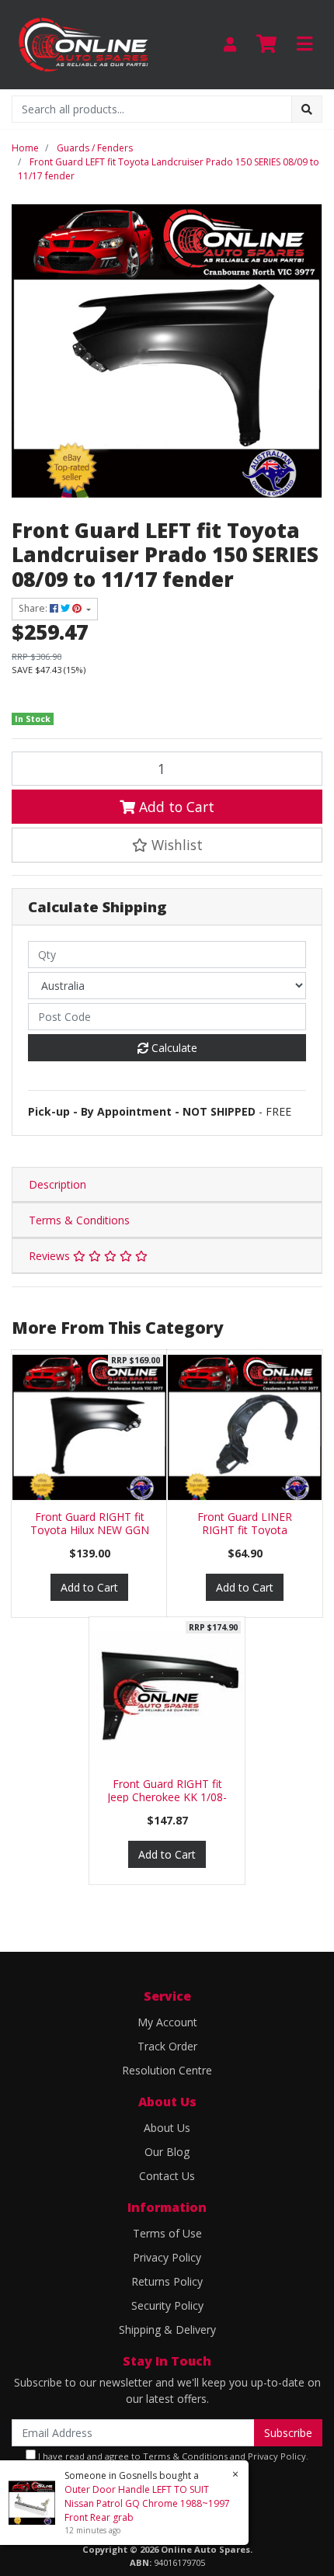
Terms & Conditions (79, 1220)
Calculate (173, 1048)
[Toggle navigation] (304, 44)
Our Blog (167, 2152)
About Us (167, 2128)
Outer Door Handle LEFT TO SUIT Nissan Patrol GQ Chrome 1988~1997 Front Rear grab (147, 2503)
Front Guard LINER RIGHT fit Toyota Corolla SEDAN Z (245, 1530)
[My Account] (230, 45)
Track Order (167, 2046)
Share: (34, 608)
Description (57, 1184)
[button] (167, 845)
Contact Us (167, 2176)
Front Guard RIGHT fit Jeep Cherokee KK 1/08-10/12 (167, 1797)
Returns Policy (167, 2281)
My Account (167, 2022)
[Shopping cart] (266, 44)
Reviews (51, 1256)
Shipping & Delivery (167, 2330)
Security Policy (167, 2305)
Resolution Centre (167, 2070)
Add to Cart (175, 807)
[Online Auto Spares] (83, 43)
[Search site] (307, 109)
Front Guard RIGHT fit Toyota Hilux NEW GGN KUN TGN (90, 1530)
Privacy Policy (167, 2257)
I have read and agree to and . (172, 2456)
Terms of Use (167, 2233)
